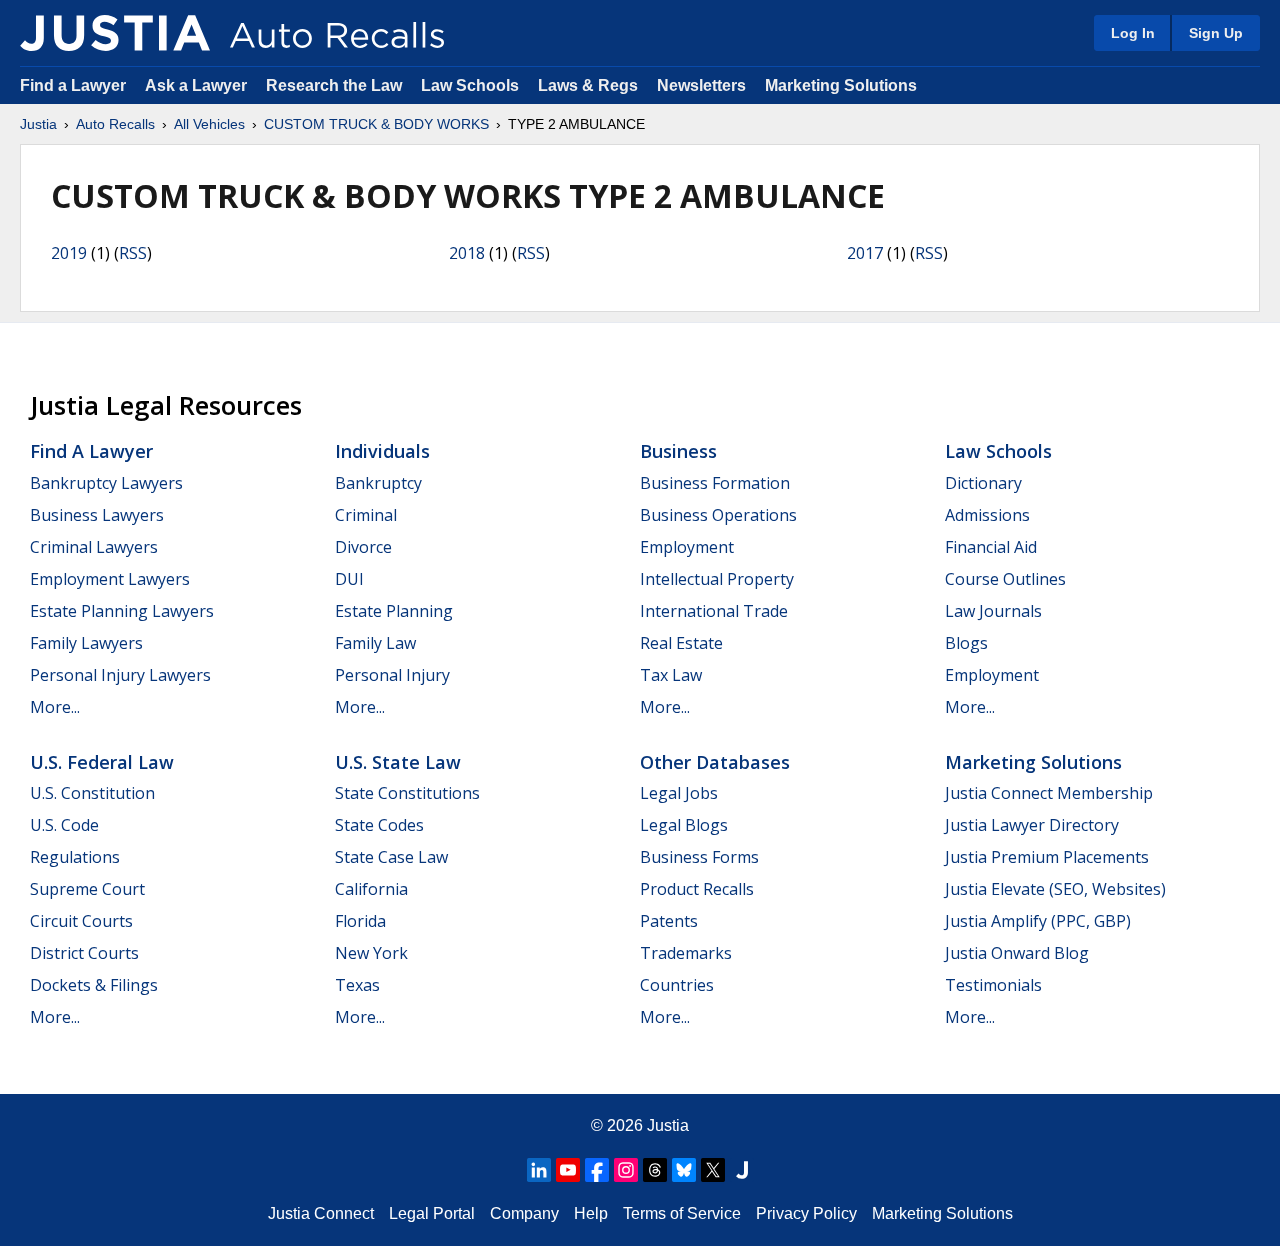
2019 (69, 253)
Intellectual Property (717, 579)
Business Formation (715, 483)
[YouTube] (568, 1170)
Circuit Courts (81, 921)
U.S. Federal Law (102, 762)
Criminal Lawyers (94, 547)
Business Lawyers (97, 515)
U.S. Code (64, 825)
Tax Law (671, 675)
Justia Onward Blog (1017, 953)
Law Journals (993, 611)
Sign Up (1216, 33)
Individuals (382, 451)
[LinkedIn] (539, 1170)
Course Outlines (1005, 579)
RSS (133, 253)
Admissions (987, 515)
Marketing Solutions (841, 85)
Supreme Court (87, 889)
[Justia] (115, 33)
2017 (865, 253)
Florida (360, 921)
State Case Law (391, 857)
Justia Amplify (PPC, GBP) (1038, 921)
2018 (467, 253)
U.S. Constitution (92, 793)
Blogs (966, 643)
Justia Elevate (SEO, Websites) (1055, 889)
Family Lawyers (86, 643)
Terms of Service (682, 1213)
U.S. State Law (398, 762)
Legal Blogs (684, 825)
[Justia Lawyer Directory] (742, 1170)
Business (678, 451)
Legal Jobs (679, 793)
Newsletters (701, 85)
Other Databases (715, 762)
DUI (349, 579)
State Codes (379, 825)
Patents (669, 921)
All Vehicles (209, 124)
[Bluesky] (684, 1170)
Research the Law (334, 85)
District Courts (84, 953)
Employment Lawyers (110, 579)
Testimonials (993, 985)
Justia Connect (321, 1213)
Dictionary (983, 483)
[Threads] (655, 1170)
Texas (357, 985)
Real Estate (681, 643)
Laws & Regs (588, 85)
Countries (677, 985)
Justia (38, 124)
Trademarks (686, 953)
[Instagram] (626, 1170)
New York (371, 953)
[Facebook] (597, 1170)
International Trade (714, 611)
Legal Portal (432, 1213)
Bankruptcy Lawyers (106, 483)
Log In (1133, 33)
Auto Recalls (115, 124)
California (371, 889)
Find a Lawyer (73, 85)
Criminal (366, 515)
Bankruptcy (378, 483)
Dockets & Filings (94, 985)
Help (591, 1213)
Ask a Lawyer (198, 85)
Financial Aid (991, 547)
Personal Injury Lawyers (120, 675)
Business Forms (699, 857)
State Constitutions (407, 793)
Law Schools (470, 85)
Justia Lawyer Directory (1032, 825)
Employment (687, 547)
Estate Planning (394, 611)
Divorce (363, 547)
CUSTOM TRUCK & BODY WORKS (376, 124)
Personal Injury (392, 675)
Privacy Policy (806, 1213)
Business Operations (718, 515)
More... (55, 707)
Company (524, 1213)
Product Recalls (697, 889)
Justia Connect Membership (1049, 793)
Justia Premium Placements (1047, 857)
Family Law (375, 643)
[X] (713, 1170)
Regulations (75, 857)
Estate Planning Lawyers (122, 611)
